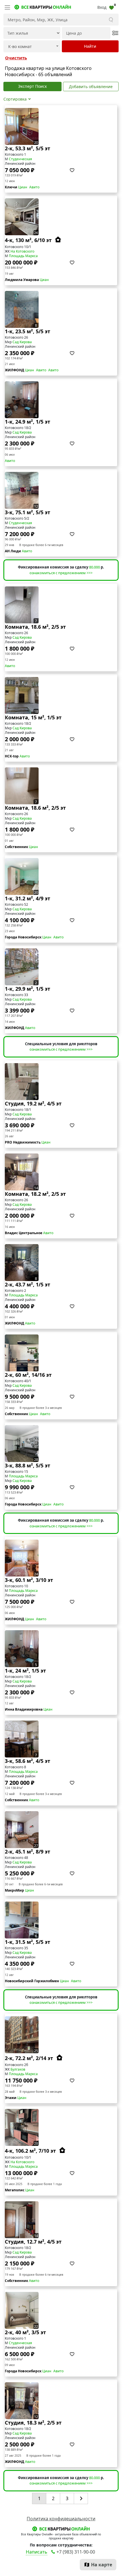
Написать (37, 2552)
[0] (112, 7)
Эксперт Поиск (32, 86)
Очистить (16, 58)
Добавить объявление (91, 87)
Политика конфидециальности (61, 2519)
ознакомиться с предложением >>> (61, 573)
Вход (102, 7)
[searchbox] (28, 47)
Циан (23, 187)
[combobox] (32, 46)
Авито (34, 187)
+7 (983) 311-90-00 (76, 2552)
